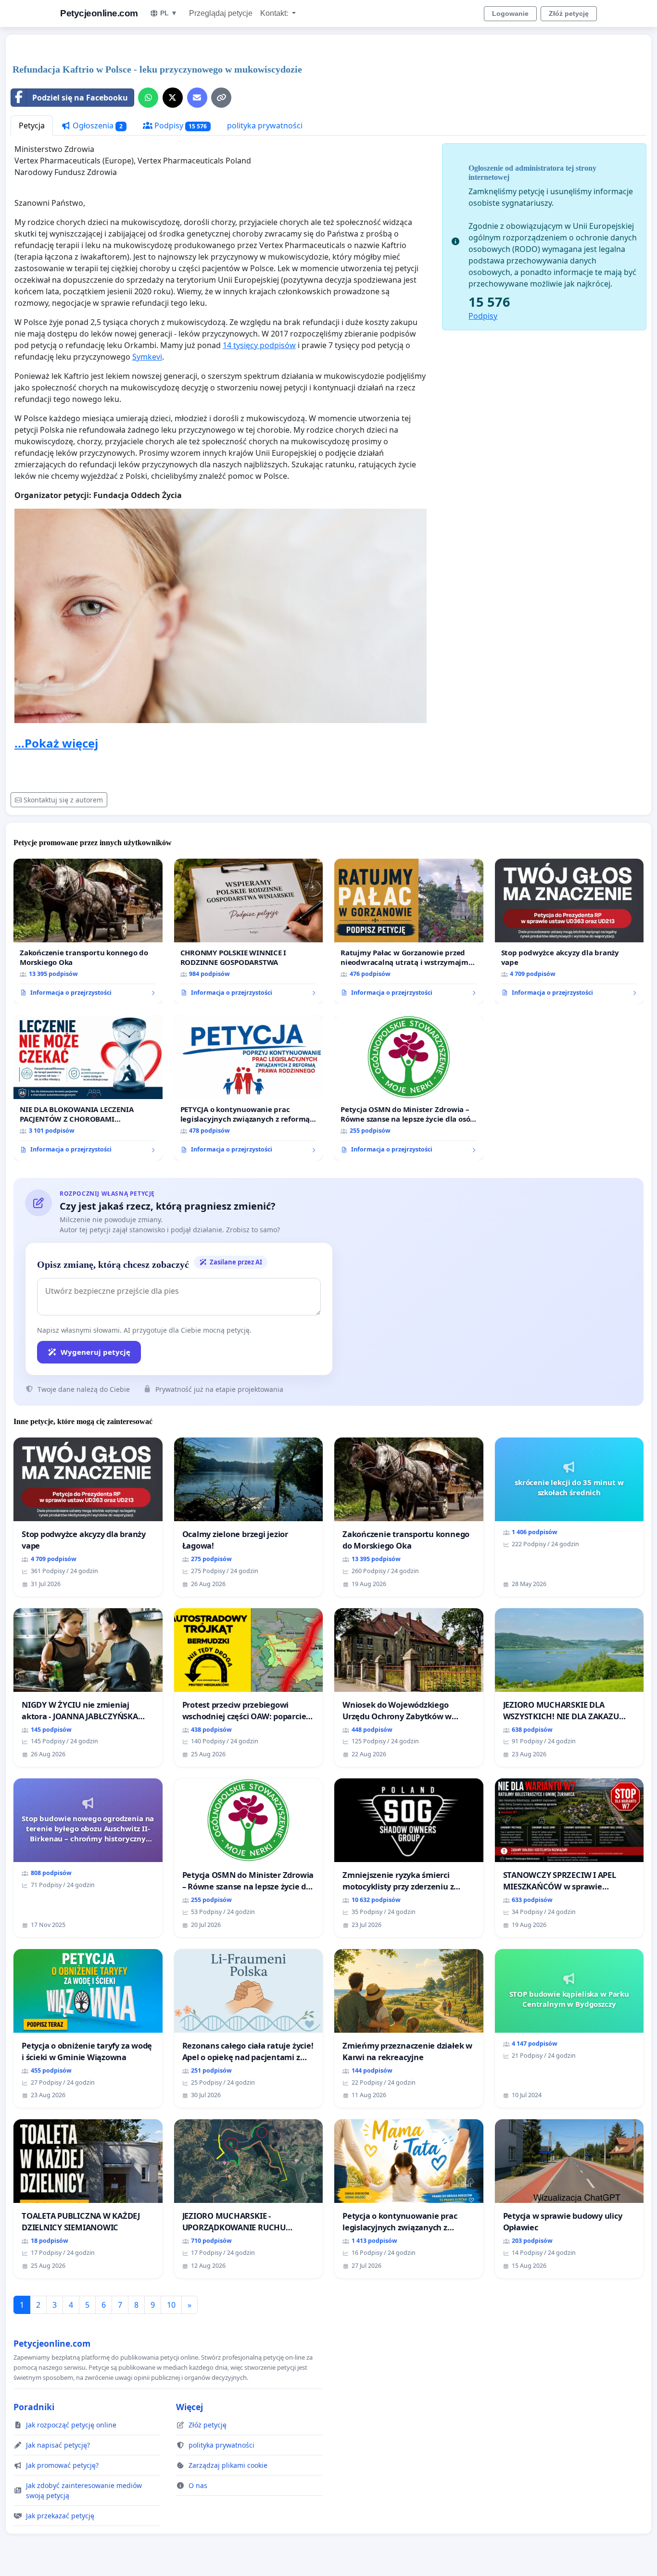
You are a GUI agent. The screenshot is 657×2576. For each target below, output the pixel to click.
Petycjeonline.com (99, 13)
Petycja (32, 125)
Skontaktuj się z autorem (63, 800)
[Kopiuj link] (221, 98)
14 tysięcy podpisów (259, 345)
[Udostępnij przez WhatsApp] (148, 98)
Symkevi (147, 357)
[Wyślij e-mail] (197, 98)
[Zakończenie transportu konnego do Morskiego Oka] (88, 931)
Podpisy (180, 125)
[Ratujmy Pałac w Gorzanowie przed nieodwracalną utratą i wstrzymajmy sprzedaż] (409, 931)
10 (171, 2305)
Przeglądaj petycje (221, 13)
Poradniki (34, 2407)
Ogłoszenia (97, 125)
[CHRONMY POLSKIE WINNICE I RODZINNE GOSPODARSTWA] (249, 931)
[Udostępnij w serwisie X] (173, 98)
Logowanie (510, 13)
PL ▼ (169, 13)
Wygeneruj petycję (95, 1352)
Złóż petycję (569, 13)
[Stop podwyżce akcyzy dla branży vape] (569, 931)
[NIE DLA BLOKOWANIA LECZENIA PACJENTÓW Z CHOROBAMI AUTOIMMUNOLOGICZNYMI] (88, 1088)
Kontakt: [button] (275, 13)
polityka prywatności (265, 125)
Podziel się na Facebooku (80, 98)
